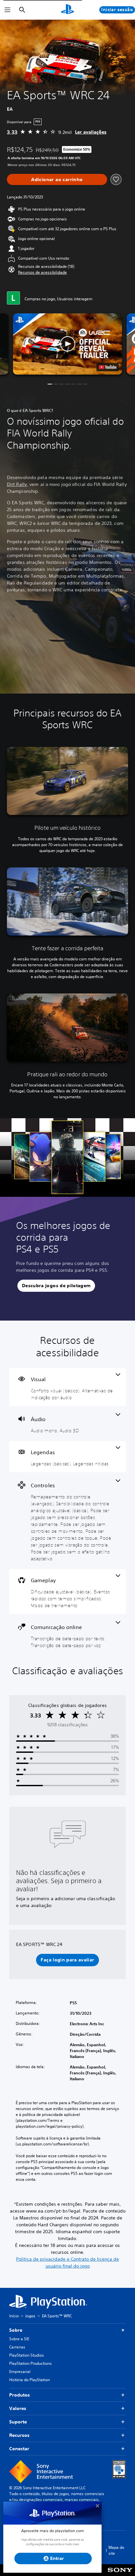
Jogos (30, 2316)
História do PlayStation (29, 2380)
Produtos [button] (19, 2395)
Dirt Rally (17, 484)
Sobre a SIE (19, 2339)
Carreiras (17, 2347)
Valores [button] (18, 2408)
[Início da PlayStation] (67, 10)
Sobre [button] (16, 2330)
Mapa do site (116, 2550)
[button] (42, 272)
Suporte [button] (18, 2422)
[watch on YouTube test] (108, 367)
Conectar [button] (19, 2449)
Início (14, 2316)
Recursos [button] (19, 2435)
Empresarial (20, 2372)
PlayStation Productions (30, 2363)
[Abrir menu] (8, 10)
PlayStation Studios (27, 2355)
